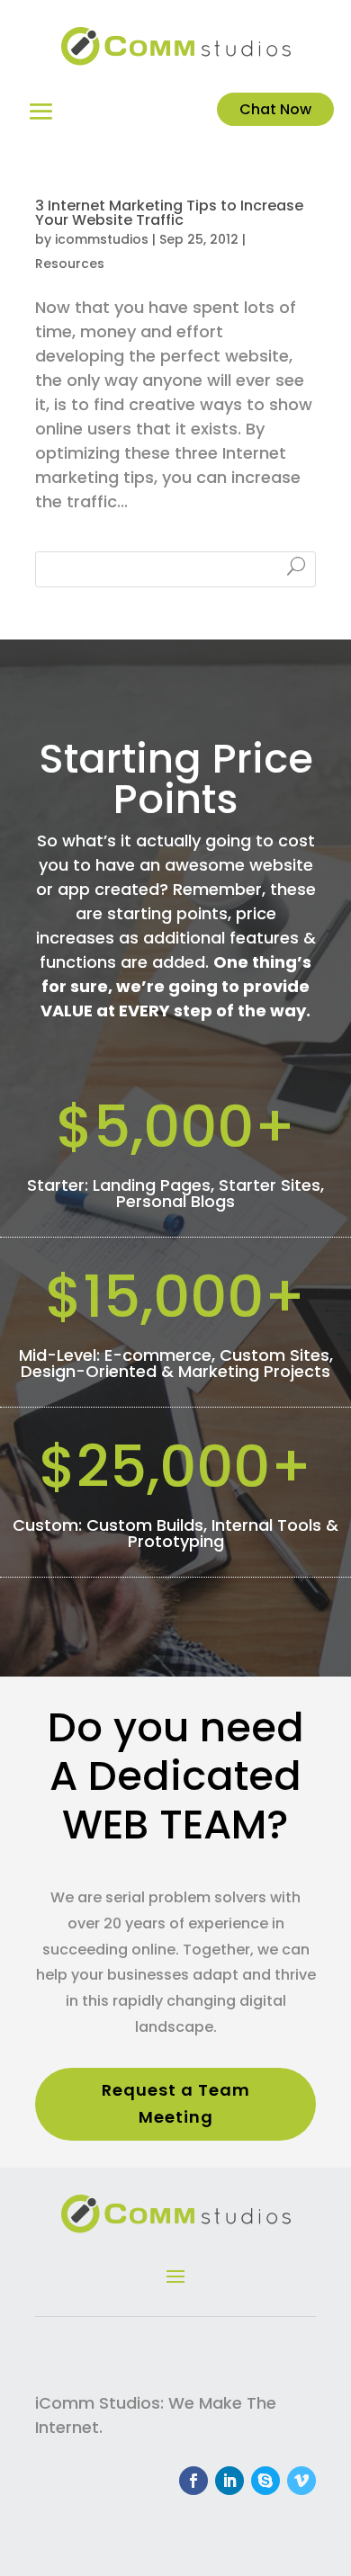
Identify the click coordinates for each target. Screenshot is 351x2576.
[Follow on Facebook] (193, 2481)
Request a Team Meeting (176, 2104)
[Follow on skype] (265, 2481)
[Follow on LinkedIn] (229, 2481)
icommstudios (102, 239)
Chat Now (275, 109)
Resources (70, 264)
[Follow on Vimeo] (301, 2481)
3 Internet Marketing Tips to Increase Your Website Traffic (169, 213)
